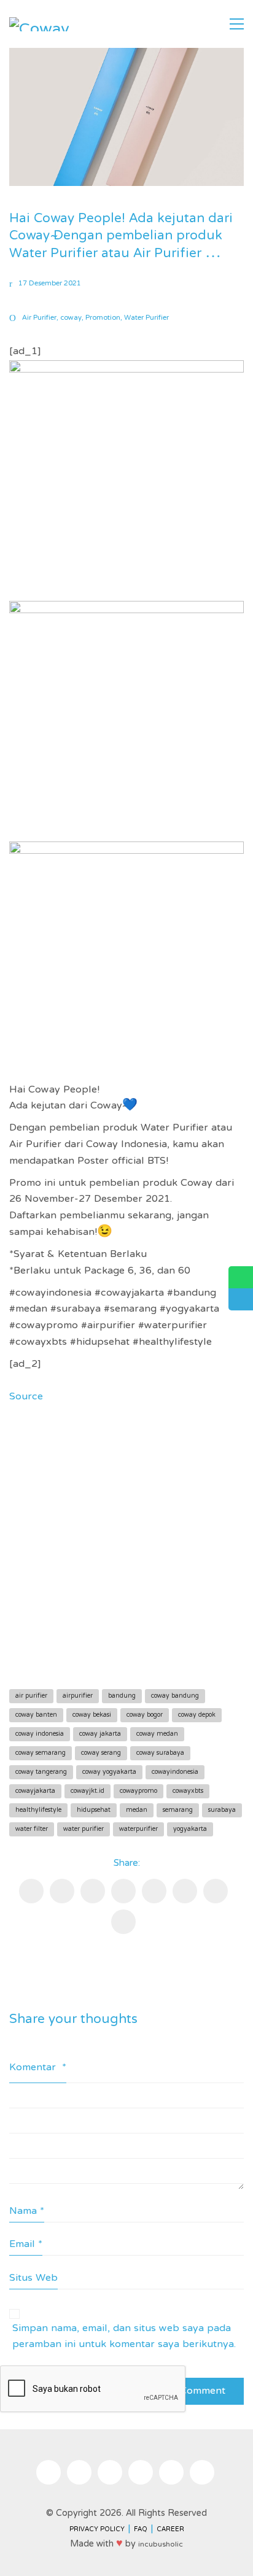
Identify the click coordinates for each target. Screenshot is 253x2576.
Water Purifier (146, 318)
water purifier (84, 1829)
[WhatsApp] (123, 1922)
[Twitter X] (93, 1891)
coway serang (101, 1753)
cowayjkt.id (88, 1791)
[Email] (62, 1891)
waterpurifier (138, 1829)
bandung (122, 1696)
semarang (178, 1810)
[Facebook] (31, 1891)
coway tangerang (41, 1772)
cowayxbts (188, 1791)
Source (26, 1397)
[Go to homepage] (40, 24)
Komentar (38, 2068)
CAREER (170, 2530)
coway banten (36, 1715)
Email (26, 2245)
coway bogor (145, 1715)
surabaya (222, 1810)
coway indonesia (40, 1734)
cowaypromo (138, 1791)
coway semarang (41, 1753)
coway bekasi (92, 1715)
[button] (237, 24)
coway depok (197, 1715)
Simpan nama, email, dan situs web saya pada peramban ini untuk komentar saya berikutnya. (124, 2337)
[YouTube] (141, 2472)
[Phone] (202, 2472)
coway (71, 318)
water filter (32, 1829)
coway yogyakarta (109, 1772)
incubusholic (161, 2545)
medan (137, 1810)
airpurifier (78, 1696)
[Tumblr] (185, 1891)
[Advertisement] (126, 1543)
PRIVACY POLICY (97, 2530)
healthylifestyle (38, 1810)
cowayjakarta (35, 1791)
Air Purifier (39, 318)
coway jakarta (100, 1734)
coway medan (157, 1734)
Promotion (103, 318)
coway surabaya (160, 1753)
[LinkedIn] (154, 1891)
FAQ (141, 2530)
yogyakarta (190, 1829)
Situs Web (33, 2278)
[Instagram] (49, 2472)
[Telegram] (216, 1891)
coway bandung (175, 1696)
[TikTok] (110, 2472)
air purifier (31, 1696)
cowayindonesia (175, 1772)
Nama (27, 2212)
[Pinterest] (123, 1891)
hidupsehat (94, 1810)
